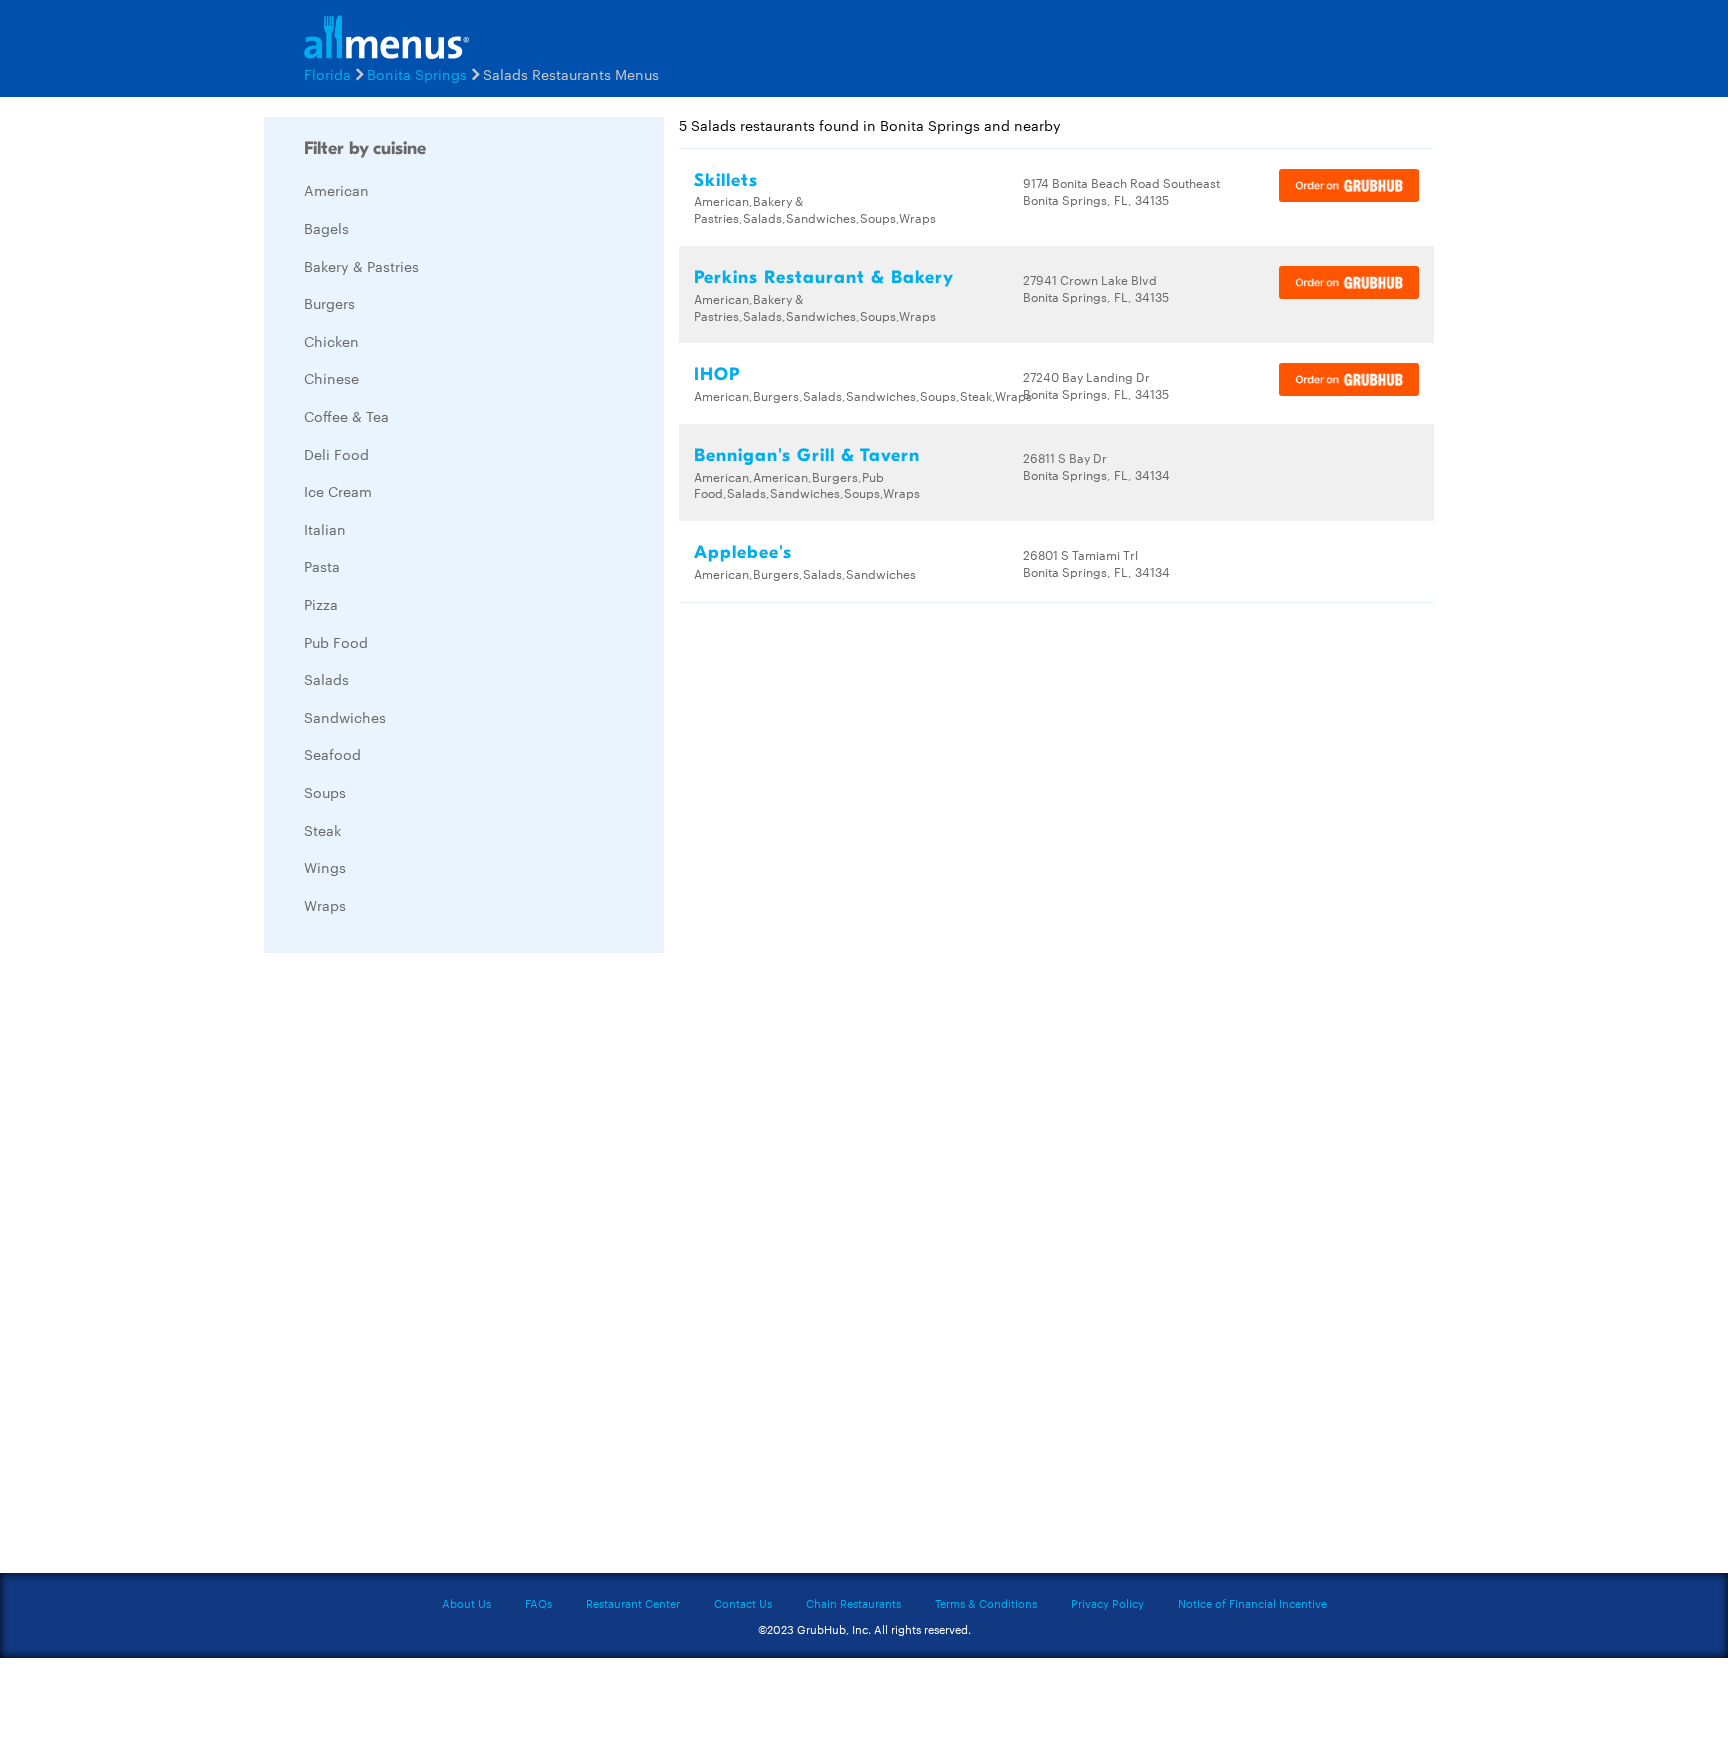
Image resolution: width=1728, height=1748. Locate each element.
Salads (326, 679)
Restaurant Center (633, 1603)
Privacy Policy (1107, 1603)
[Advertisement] (414, 1268)
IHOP (717, 374)
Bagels (326, 228)
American (336, 190)
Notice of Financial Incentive (1252, 1603)
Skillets (726, 180)
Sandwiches (345, 717)
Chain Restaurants (853, 1603)
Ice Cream (338, 491)
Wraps (325, 905)
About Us (466, 1603)
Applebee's (743, 552)
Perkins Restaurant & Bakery (824, 277)
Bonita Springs (417, 74)
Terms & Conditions (986, 1603)
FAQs (538, 1603)
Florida (327, 74)
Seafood (332, 754)
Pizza (321, 604)
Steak (322, 830)
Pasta (322, 566)
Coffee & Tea (346, 416)
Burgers (329, 303)
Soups (325, 792)
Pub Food (336, 642)
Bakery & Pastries (361, 266)
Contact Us (743, 1603)
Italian (325, 529)
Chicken (331, 341)
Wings (325, 867)
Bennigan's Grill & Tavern (807, 455)
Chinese (331, 378)
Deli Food (336, 454)
